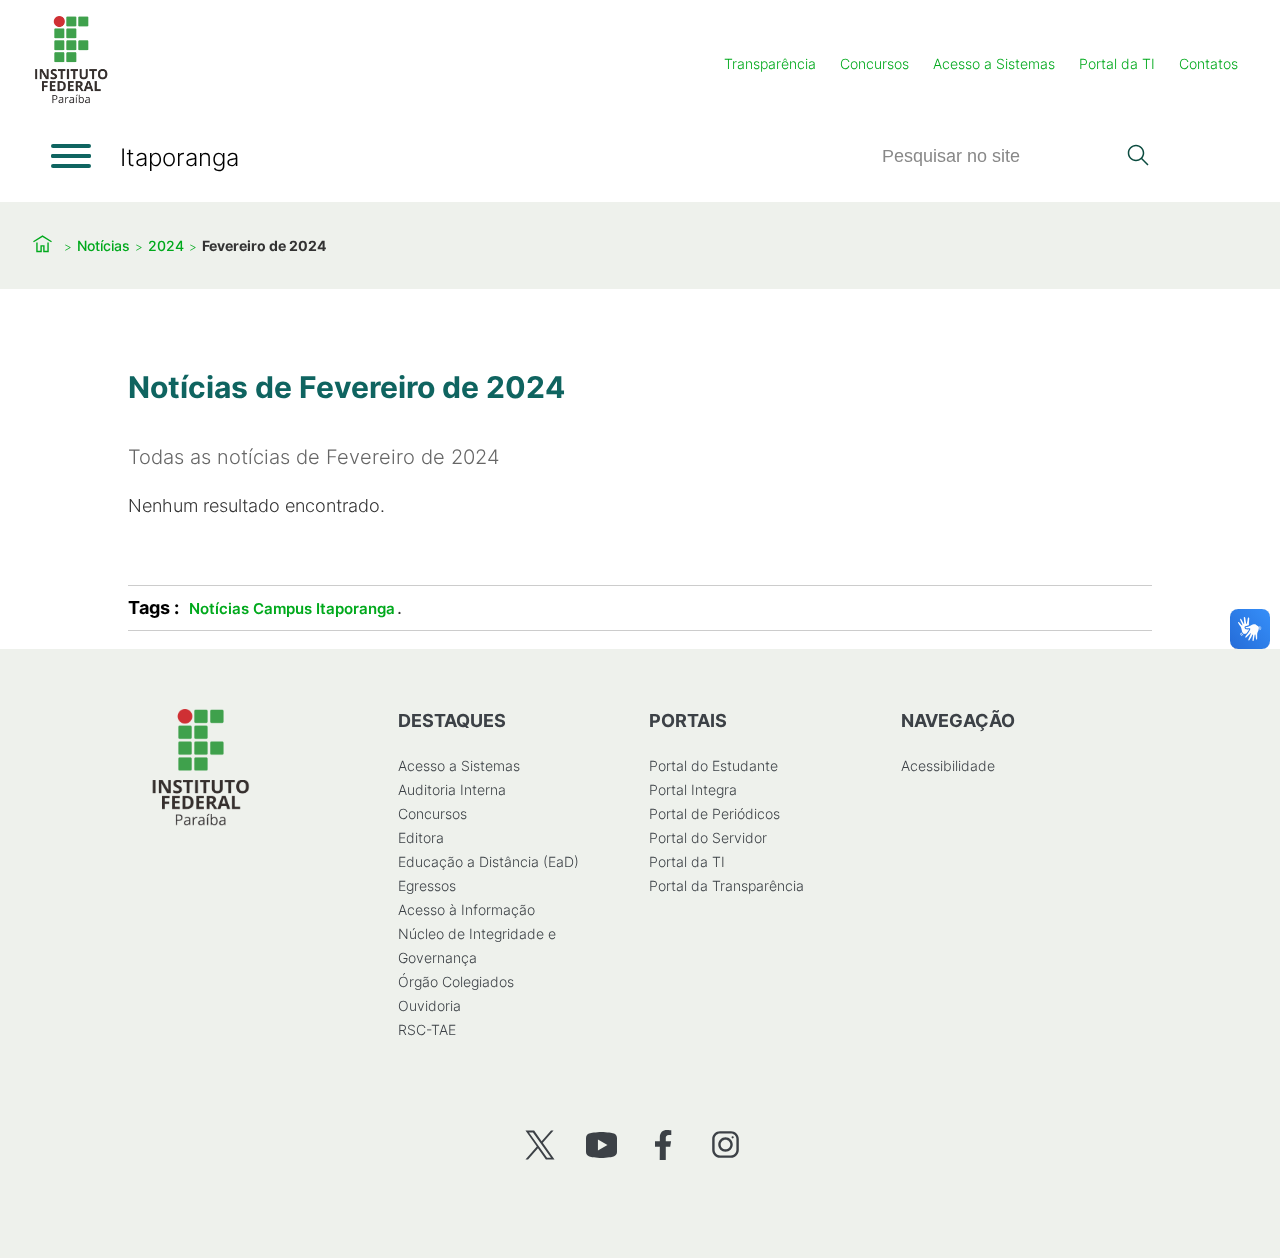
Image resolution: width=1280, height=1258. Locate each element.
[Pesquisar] (1137, 157)
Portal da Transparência (726, 885)
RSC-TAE (427, 1029)
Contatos (1208, 63)
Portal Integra (693, 789)
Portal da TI (1117, 63)
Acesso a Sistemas (994, 63)
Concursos (874, 63)
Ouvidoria (429, 1005)
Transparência (770, 63)
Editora (421, 837)
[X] (539, 1144)
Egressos (427, 885)
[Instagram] (725, 1144)
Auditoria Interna (452, 789)
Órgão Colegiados (456, 981)
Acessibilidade (948, 765)
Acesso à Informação (466, 909)
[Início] (71, 99)
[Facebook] (663, 1144)
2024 (166, 245)
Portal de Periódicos (714, 813)
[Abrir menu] (71, 156)
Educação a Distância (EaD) (488, 861)
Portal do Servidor (708, 837)
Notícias (103, 245)
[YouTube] (601, 1144)
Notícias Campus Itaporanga (292, 608)
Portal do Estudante (713, 765)
